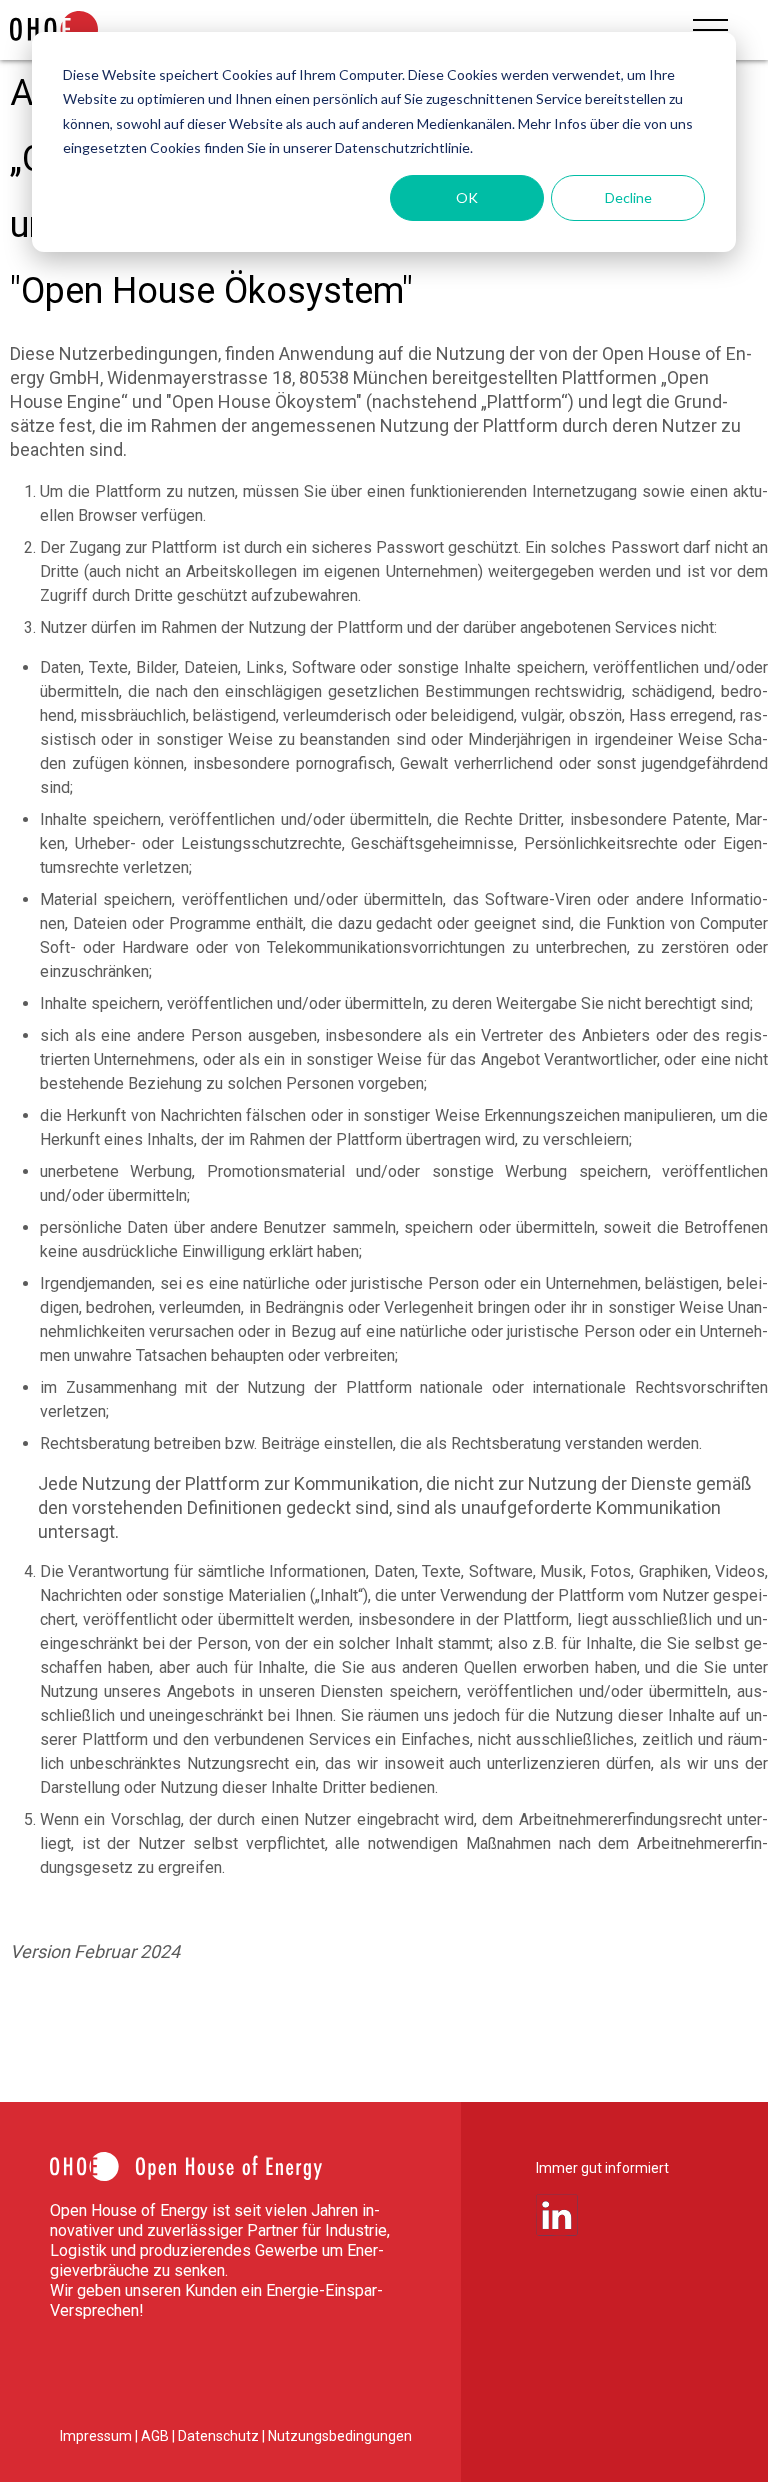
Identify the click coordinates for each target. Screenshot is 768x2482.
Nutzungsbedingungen (340, 2436)
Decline (628, 197)
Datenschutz (220, 2436)
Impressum (97, 2436)
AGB (156, 2436)
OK (467, 197)
